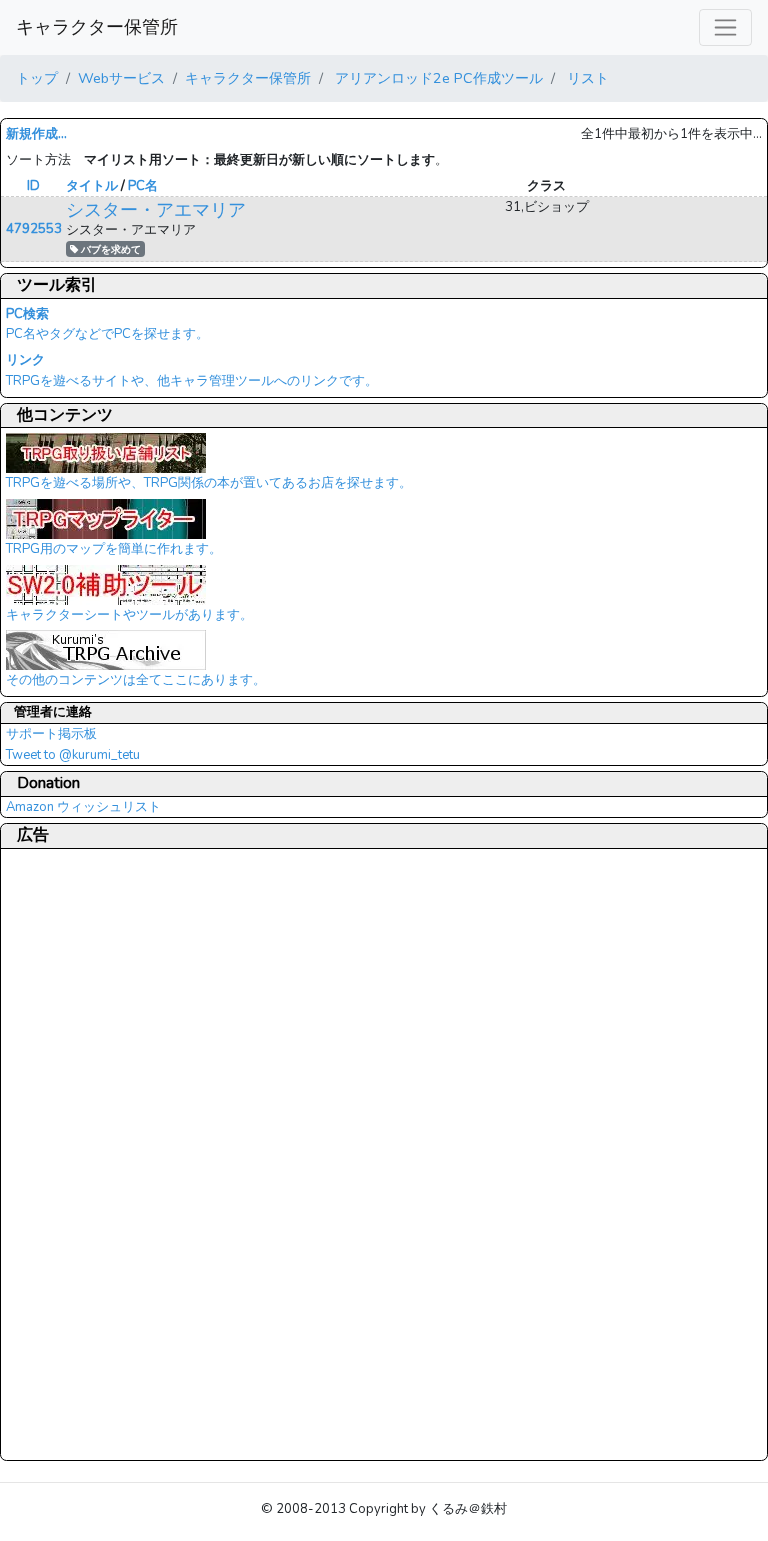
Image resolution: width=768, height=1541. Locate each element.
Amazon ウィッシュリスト (83, 807)
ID (33, 186)
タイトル (92, 186)
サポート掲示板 (51, 734)
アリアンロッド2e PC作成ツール (437, 78)
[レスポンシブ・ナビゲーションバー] (725, 27)
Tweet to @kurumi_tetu (73, 755)
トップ (37, 78)
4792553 (34, 229)
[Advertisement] (86, 1154)
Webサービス (121, 78)
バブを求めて (109, 249)
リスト (586, 78)
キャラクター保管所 (97, 27)
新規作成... (36, 134)
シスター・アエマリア (156, 210)
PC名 (143, 186)
